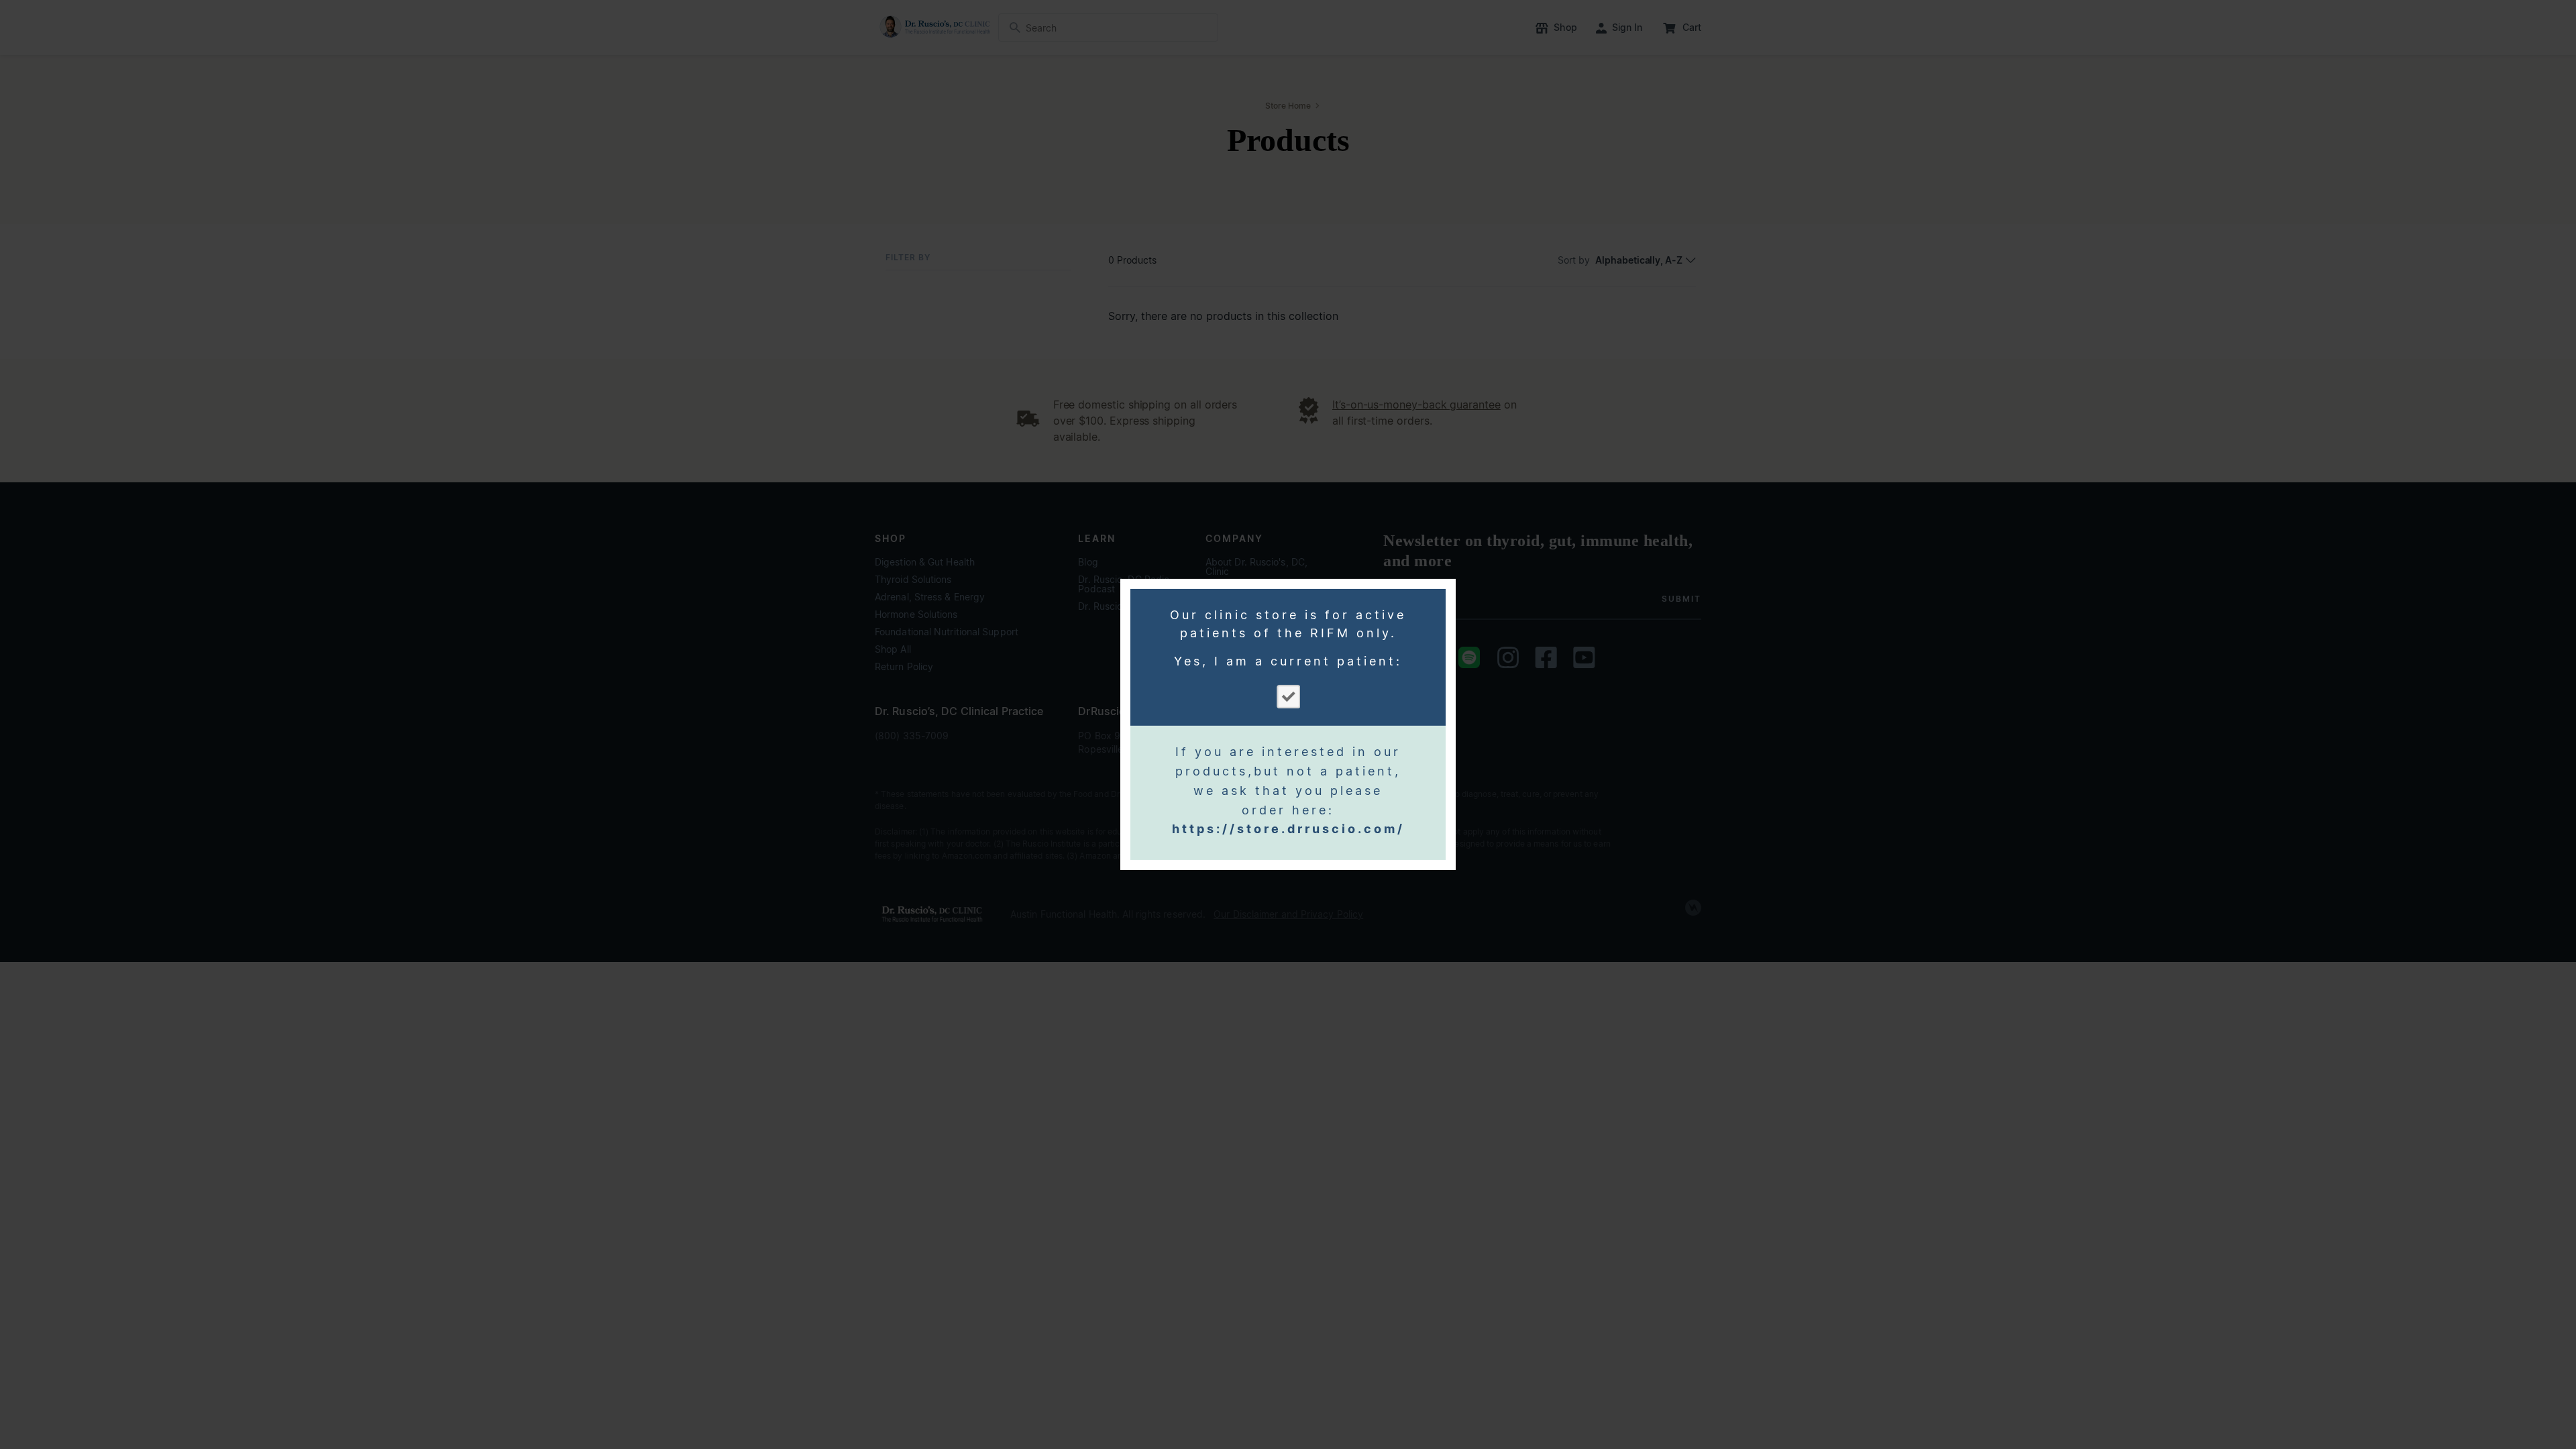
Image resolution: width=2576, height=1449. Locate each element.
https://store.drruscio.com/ (1288, 829)
